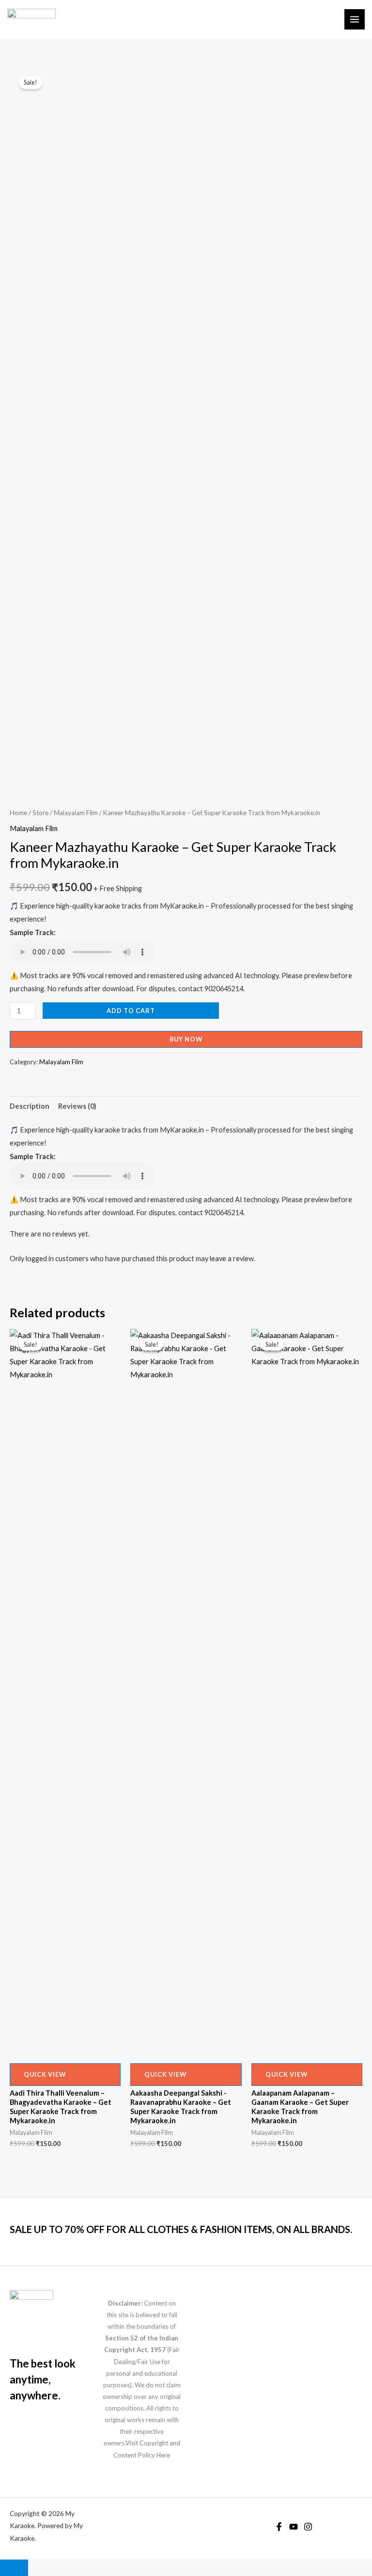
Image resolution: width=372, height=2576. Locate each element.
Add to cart (131, 1011)
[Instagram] (308, 2527)
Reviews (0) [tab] (77, 1106)
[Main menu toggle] (355, 19)
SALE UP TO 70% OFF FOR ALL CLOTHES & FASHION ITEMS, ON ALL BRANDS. (181, 2229)
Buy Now (186, 1039)
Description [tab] (30, 1106)
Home (18, 813)
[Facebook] (279, 2527)
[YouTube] (294, 2527)
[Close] (14, 2568)
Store (40, 813)
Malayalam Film (76, 813)
